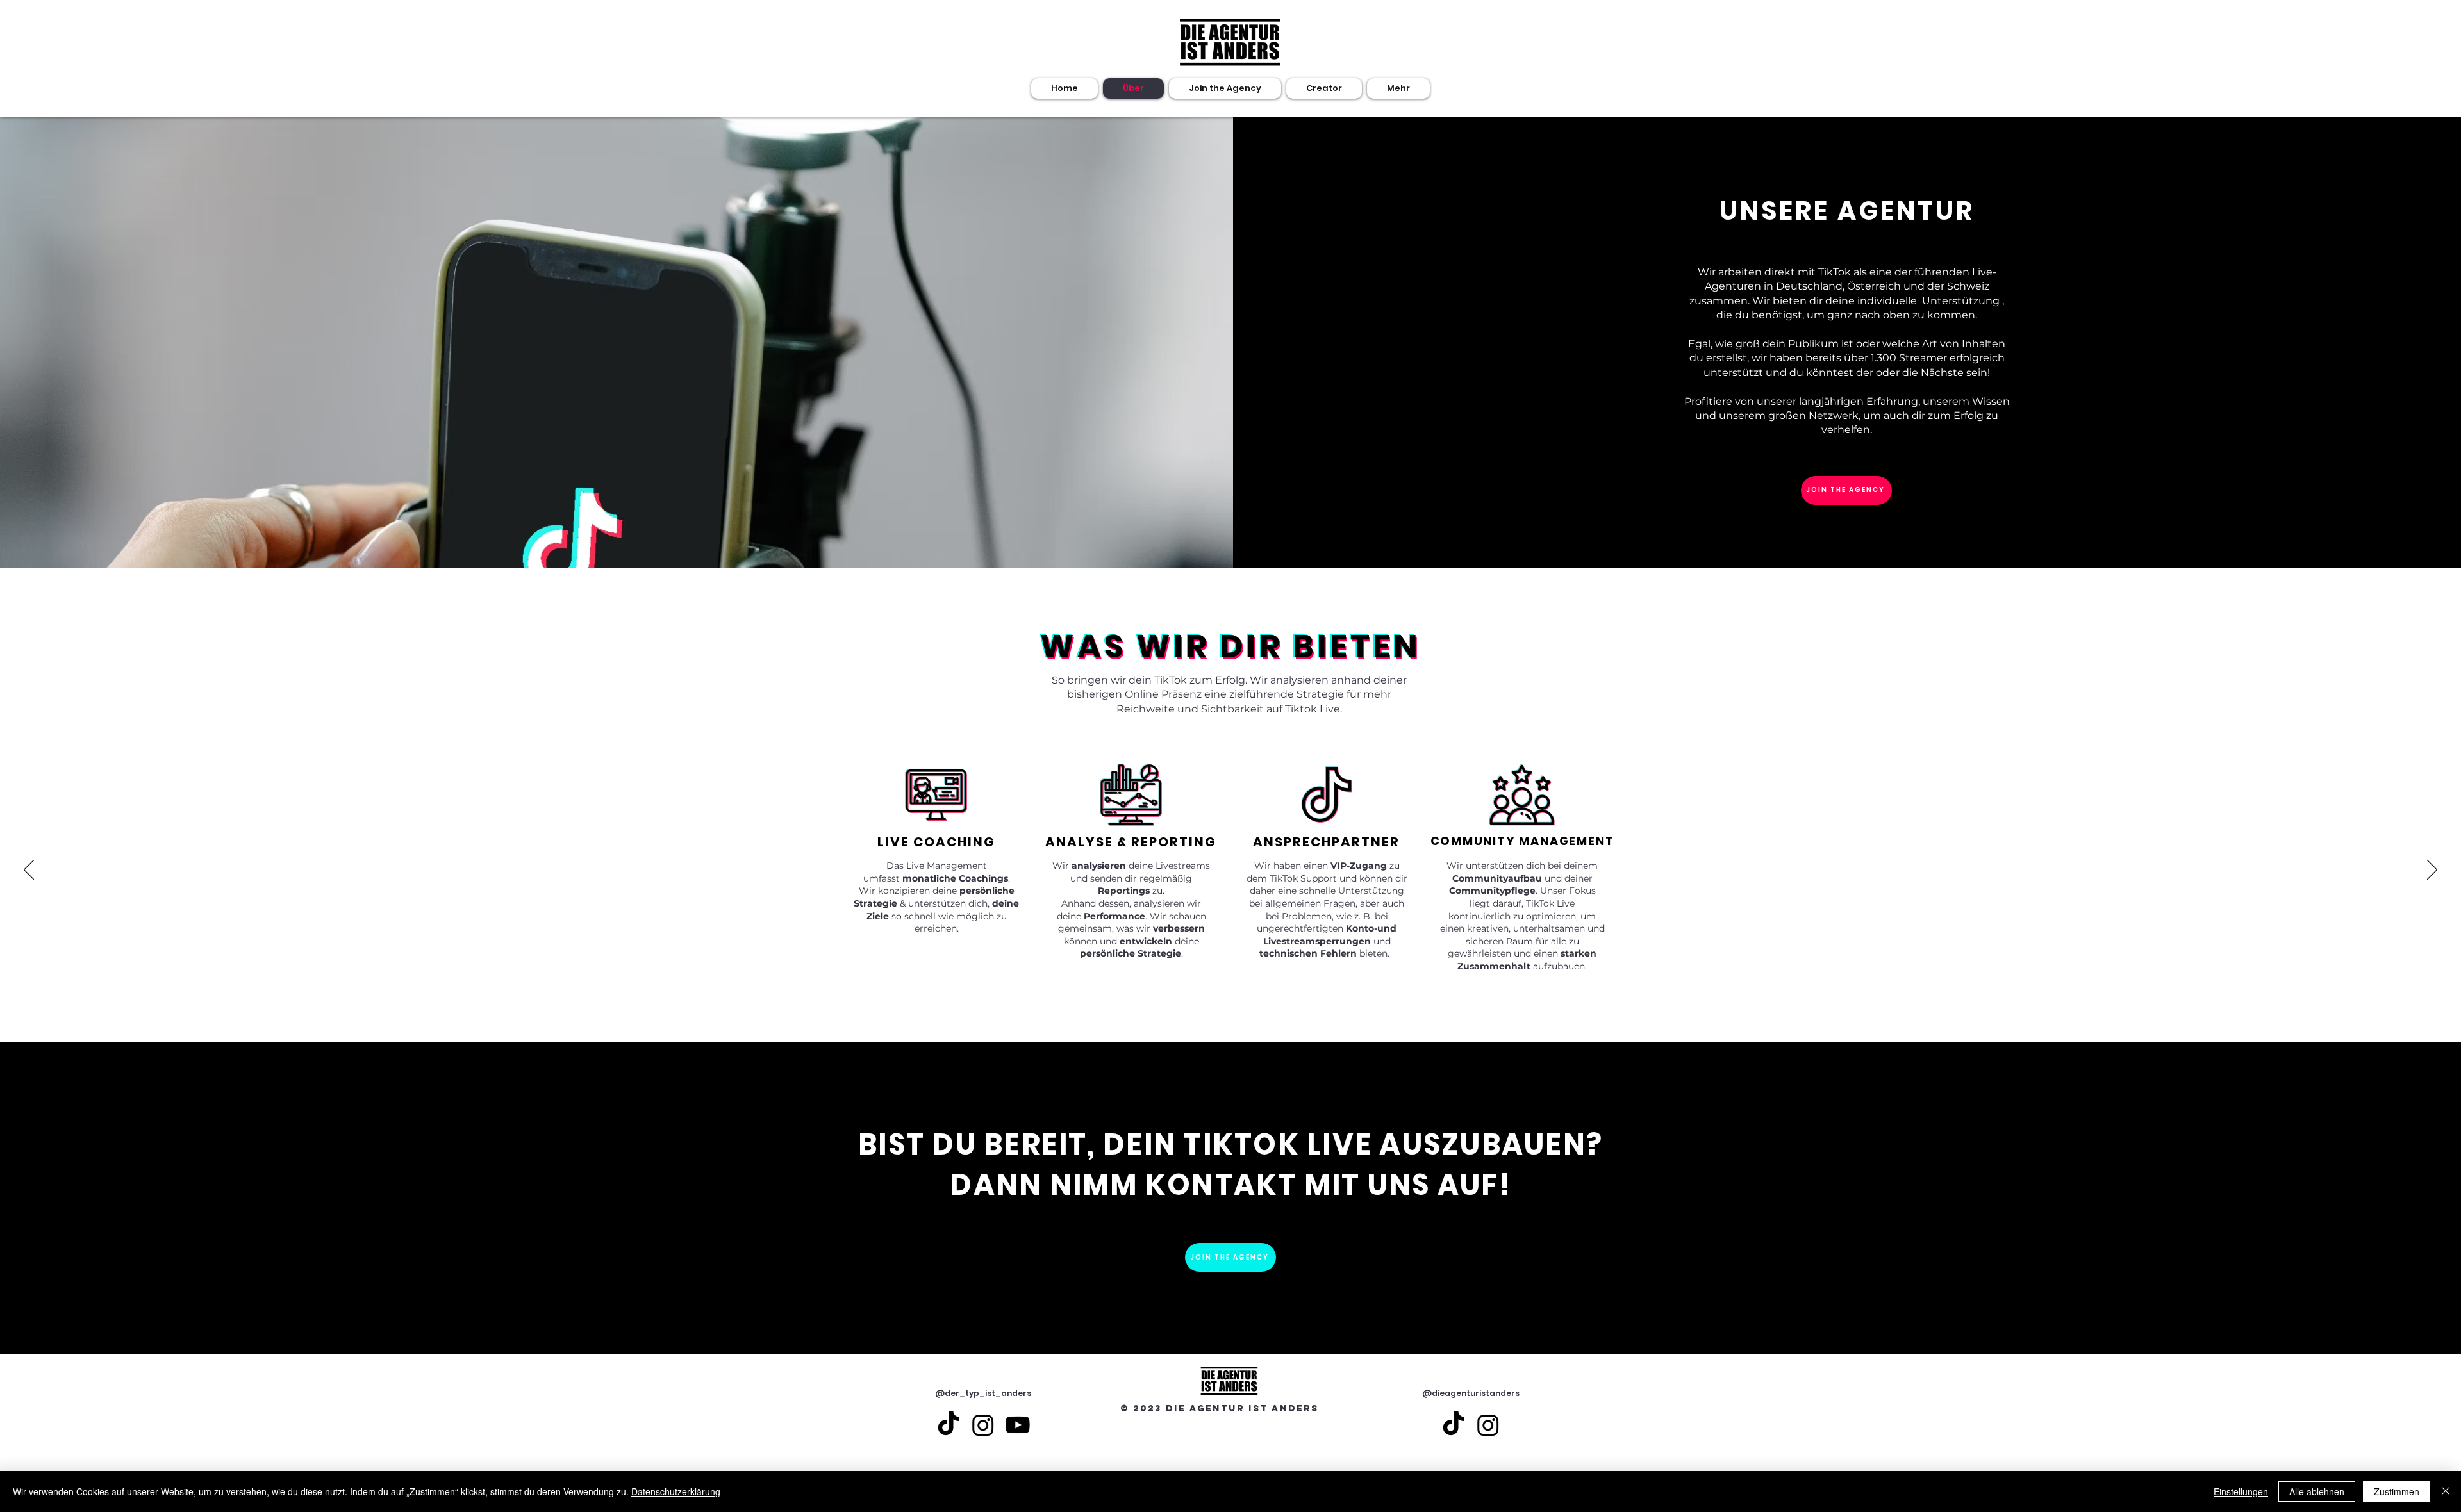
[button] (1324, 88)
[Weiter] (2432, 871)
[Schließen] (2446, 1491)
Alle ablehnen (2317, 1491)
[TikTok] (949, 1425)
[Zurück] (29, 871)
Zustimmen (2397, 1491)
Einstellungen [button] (2241, 1491)
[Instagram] (983, 1425)
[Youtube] (1018, 1425)
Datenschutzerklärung (676, 1491)
